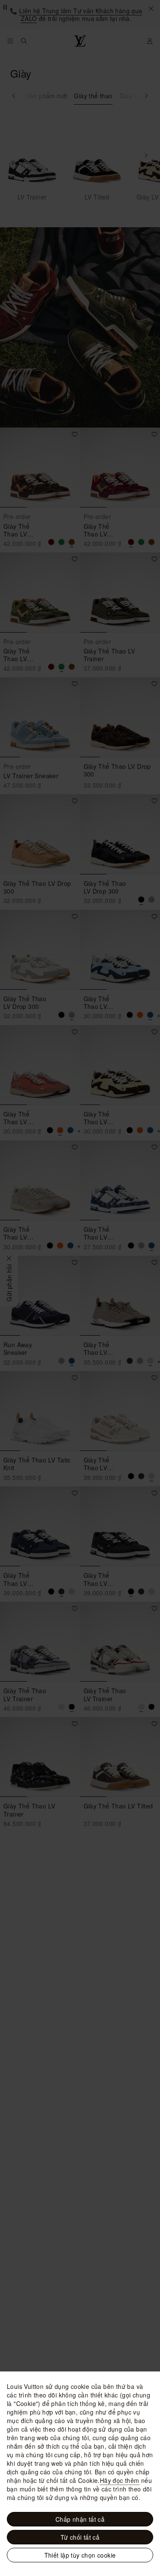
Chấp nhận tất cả (80, 2519)
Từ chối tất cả (80, 2537)
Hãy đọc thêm (120, 2480)
